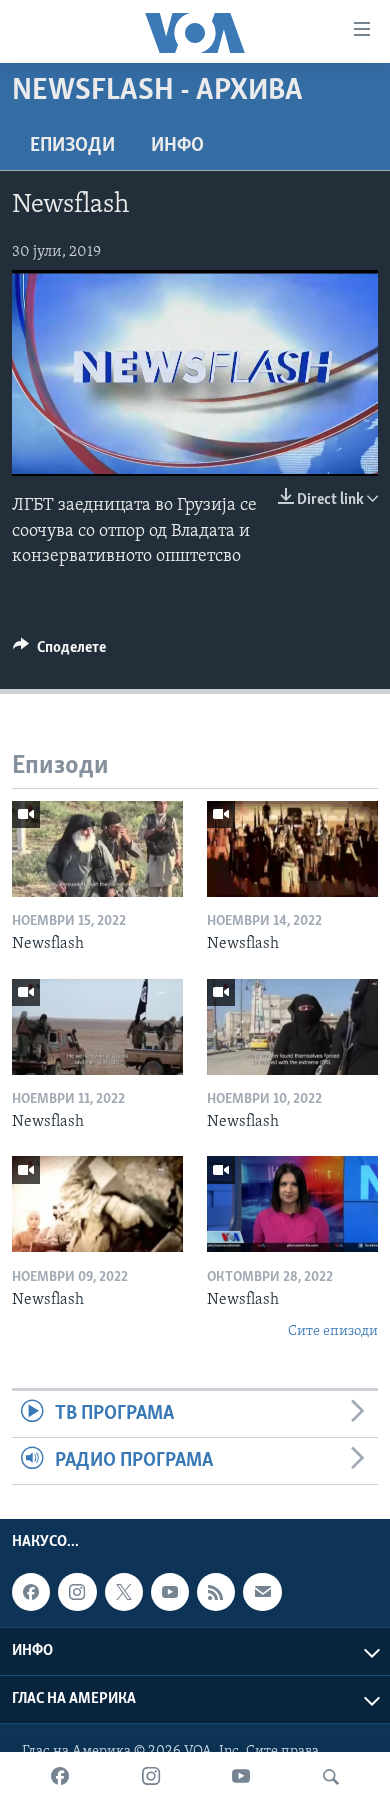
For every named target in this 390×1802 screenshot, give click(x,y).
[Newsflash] (97, 849)
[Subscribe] (262, 1592)
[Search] (331, 1777)
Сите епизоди (333, 1331)
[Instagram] (151, 1777)
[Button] (59, 652)
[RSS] (216, 1592)
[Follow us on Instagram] (77, 1592)
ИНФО (177, 146)
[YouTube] (241, 1777)
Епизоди (72, 146)
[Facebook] (60, 1777)
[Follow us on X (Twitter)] (124, 1592)
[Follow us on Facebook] (31, 1592)
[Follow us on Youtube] (170, 1592)
